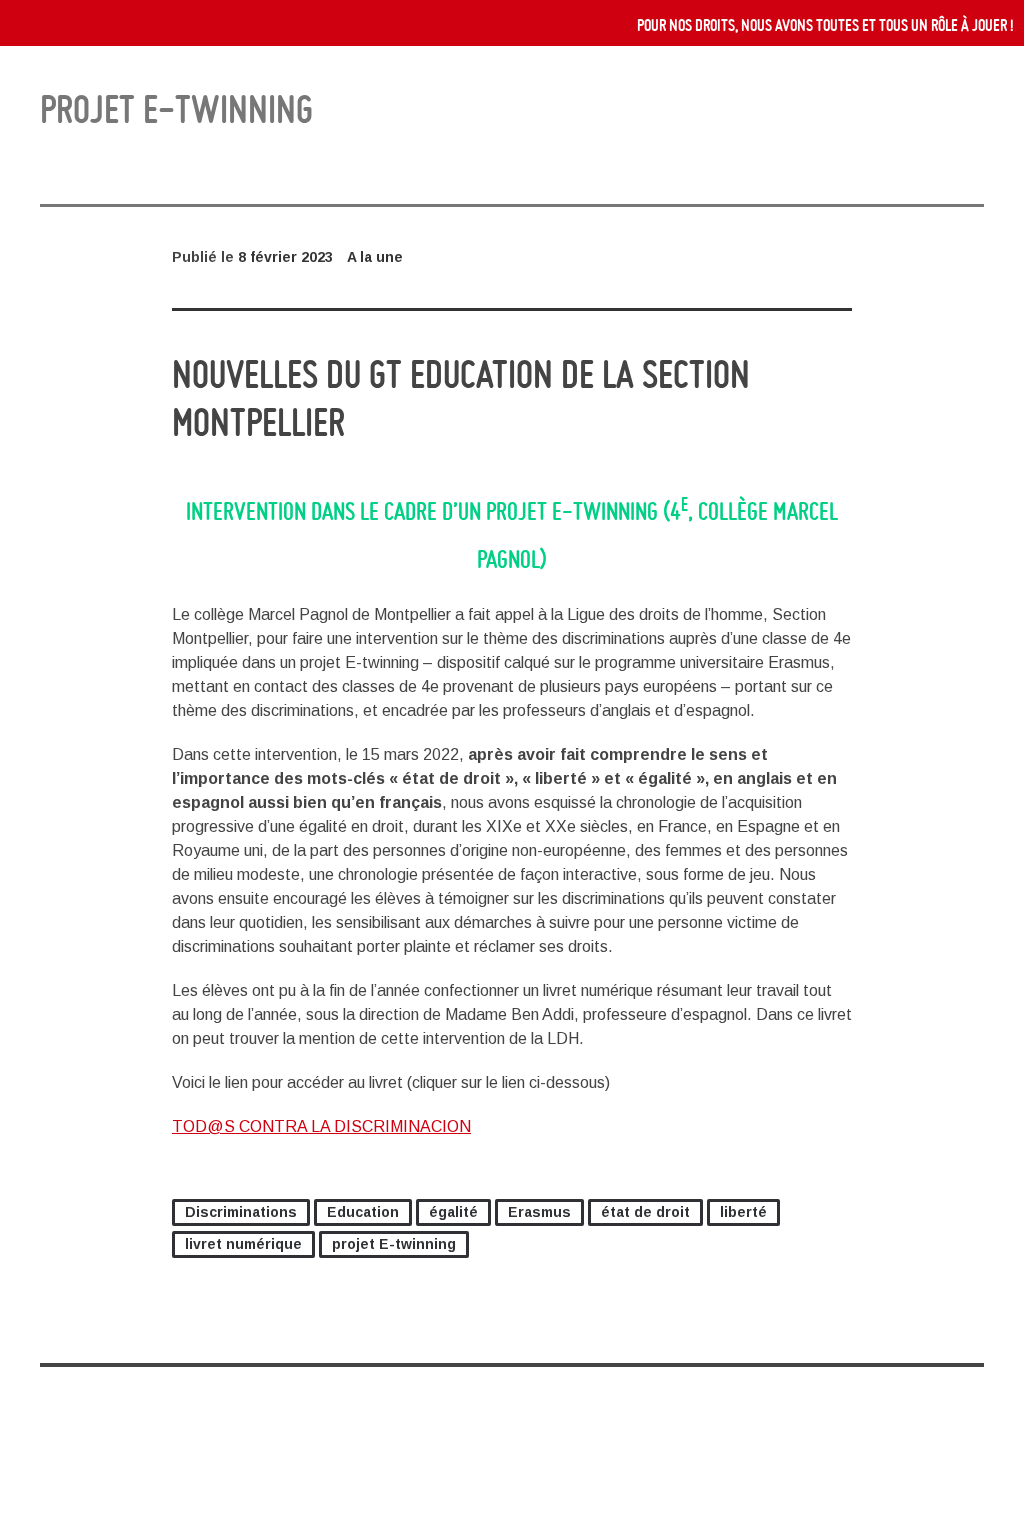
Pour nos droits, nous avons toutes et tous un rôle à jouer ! (825, 25)
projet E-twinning (394, 1244)
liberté (743, 1212)
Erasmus (539, 1212)
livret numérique (243, 1244)
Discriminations (241, 1212)
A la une (375, 257)
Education (363, 1212)
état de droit (645, 1212)
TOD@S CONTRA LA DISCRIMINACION (321, 1126)
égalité (453, 1212)
